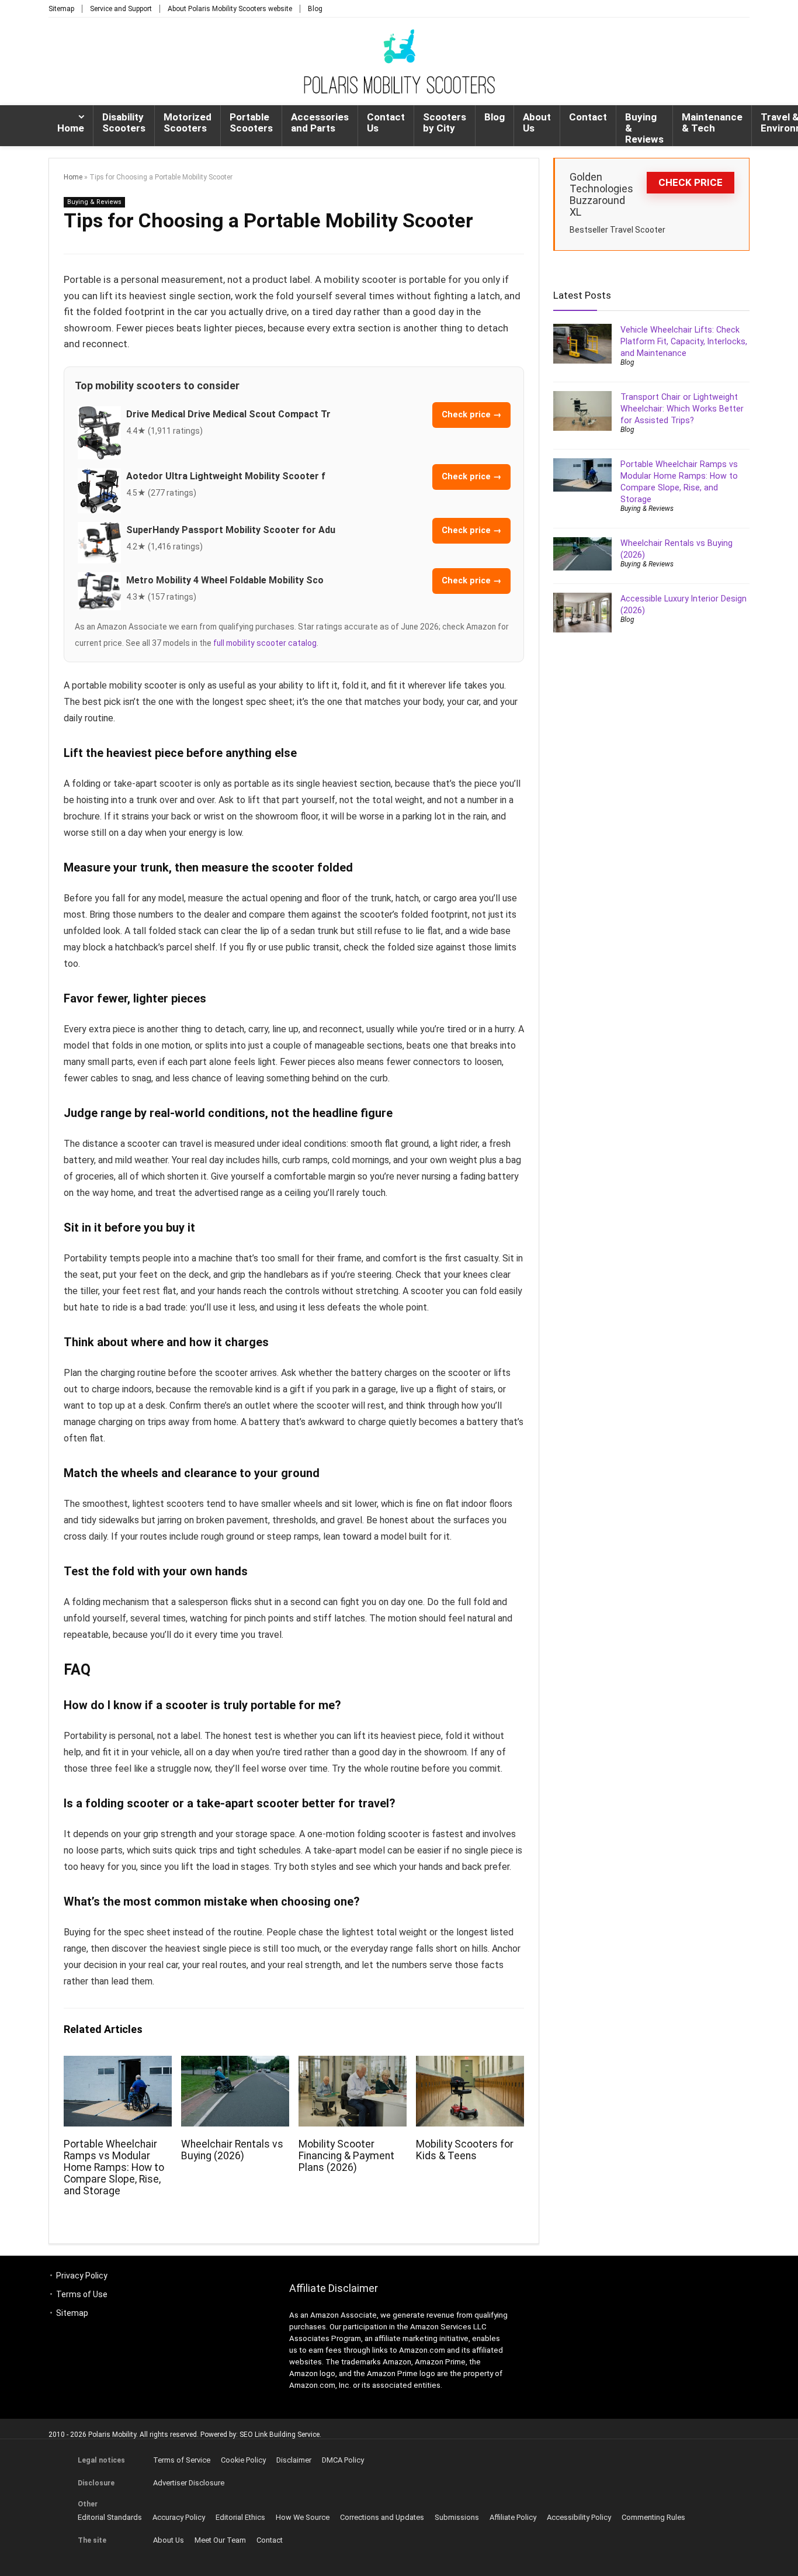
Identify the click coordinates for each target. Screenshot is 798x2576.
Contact (588, 117)
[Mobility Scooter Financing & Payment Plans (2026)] (353, 2064)
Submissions (457, 2517)
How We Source (303, 2517)
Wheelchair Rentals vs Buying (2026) (232, 2150)
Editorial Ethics (240, 2517)
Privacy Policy (82, 2276)
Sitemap (61, 9)
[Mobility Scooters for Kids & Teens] (470, 2064)
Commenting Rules (653, 2517)
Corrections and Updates (382, 2517)
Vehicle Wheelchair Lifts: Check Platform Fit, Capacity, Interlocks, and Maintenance (684, 341)
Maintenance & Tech (712, 122)
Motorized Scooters (188, 122)
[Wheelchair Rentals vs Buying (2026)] (235, 2064)
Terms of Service (182, 2460)
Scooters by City (445, 122)
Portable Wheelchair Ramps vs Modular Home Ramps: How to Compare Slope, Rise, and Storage (114, 2167)
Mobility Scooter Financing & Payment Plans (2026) (346, 2156)
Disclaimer (294, 2460)
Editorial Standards (110, 2517)
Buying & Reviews (644, 128)
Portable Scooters (251, 122)
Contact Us (386, 122)
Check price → (471, 415)
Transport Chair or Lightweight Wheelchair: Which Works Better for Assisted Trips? (682, 409)
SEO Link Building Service (280, 2435)
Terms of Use (82, 2294)
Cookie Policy (243, 2460)
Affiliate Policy (513, 2517)
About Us (537, 122)
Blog (315, 9)
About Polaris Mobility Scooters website (230, 9)
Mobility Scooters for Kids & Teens (465, 2150)
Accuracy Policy (179, 2517)
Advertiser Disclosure (189, 2483)
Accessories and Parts (320, 122)
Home (71, 128)
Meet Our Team (220, 2540)
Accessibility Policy (579, 2517)
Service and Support (121, 9)
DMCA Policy (343, 2460)
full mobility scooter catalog (265, 643)
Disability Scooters (124, 122)
